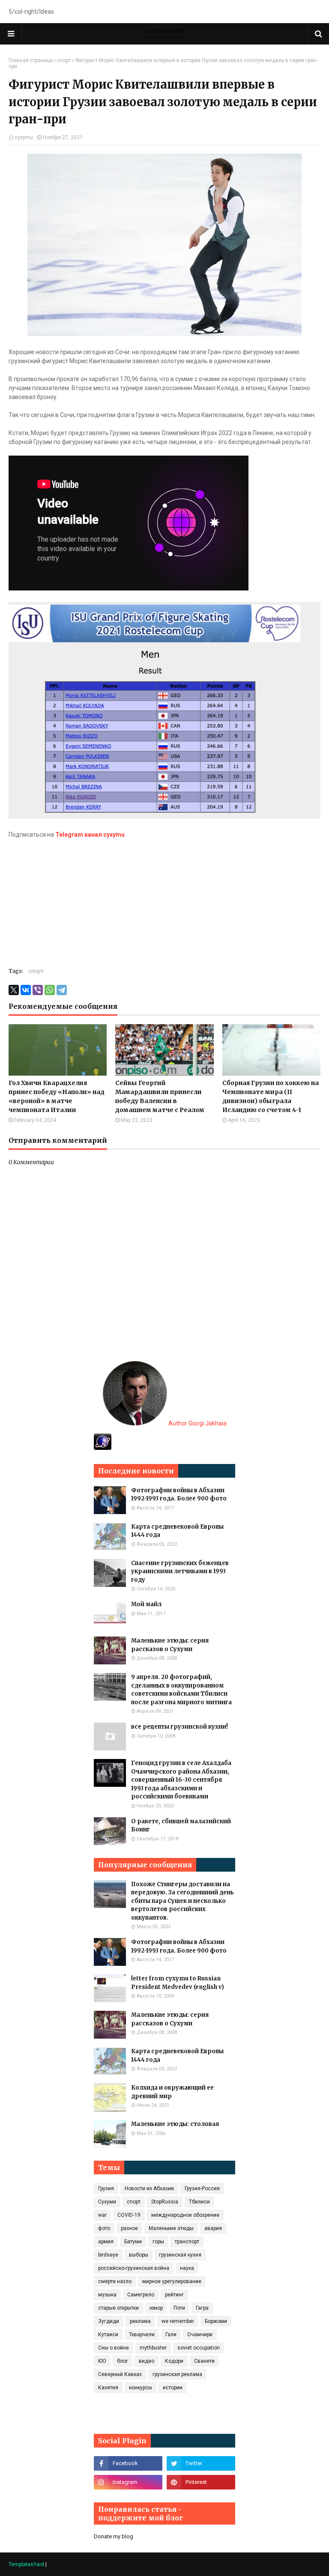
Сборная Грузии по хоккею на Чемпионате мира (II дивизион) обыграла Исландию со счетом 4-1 (271, 1096)
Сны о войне (114, 2348)
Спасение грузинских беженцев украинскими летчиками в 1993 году (180, 1571)
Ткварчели (142, 2334)
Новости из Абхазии (149, 2188)
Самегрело (141, 2295)
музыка (107, 2295)
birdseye (108, 2255)
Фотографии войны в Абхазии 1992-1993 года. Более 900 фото (179, 1495)
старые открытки (118, 2308)
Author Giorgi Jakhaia (197, 1423)
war (102, 2215)
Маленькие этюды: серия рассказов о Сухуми (170, 1645)
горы (158, 2242)
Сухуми (107, 2202)
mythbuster (153, 2348)
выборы (139, 2255)
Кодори (174, 2361)
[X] (14, 990)
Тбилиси (199, 2202)
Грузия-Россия (202, 2188)
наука (187, 2268)
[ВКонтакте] (26, 990)
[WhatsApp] (50, 990)
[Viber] (38, 990)
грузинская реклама (177, 2374)
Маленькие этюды (171, 2228)
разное (129, 2228)
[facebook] (128, 2463)
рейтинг (174, 2295)
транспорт (187, 2242)
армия (106, 2242)
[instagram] (128, 2482)
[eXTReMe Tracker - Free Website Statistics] (103, 1448)
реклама (140, 2321)
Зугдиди (109, 2321)
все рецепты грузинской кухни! (179, 1727)
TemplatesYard (26, 2564)
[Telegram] (62, 990)
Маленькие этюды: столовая (175, 2124)
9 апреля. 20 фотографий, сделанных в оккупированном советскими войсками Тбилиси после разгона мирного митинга (181, 1690)
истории (173, 2388)
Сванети (204, 2361)
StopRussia (165, 2202)
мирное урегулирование (172, 2281)
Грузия (106, 2188)
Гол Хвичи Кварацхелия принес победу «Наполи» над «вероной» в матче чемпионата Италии (57, 1096)
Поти (179, 2308)
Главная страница (31, 60)
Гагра (202, 2308)
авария (213, 2228)
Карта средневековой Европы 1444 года (177, 1531)
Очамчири (200, 2334)
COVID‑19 (129, 2215)
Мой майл (146, 1604)
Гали (171, 2334)
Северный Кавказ (120, 2374)
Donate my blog (114, 2536)
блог (123, 2361)
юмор (156, 2308)
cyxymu (24, 137)
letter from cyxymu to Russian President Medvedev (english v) (178, 1983)
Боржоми (216, 2321)
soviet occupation (199, 2348)
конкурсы (141, 2388)
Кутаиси (108, 2334)
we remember (178, 2321)
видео (147, 2361)
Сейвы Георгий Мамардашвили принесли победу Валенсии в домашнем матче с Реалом (160, 1096)
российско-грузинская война (134, 2268)
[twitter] (201, 2463)
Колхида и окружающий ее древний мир (172, 2092)
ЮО (102, 2361)
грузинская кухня (180, 2255)
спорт (64, 60)
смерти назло (115, 2281)
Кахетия (108, 2388)
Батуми (133, 2242)
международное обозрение (185, 2215)
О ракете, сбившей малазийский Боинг (181, 1826)
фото (104, 2228)
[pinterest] (201, 2482)
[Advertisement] (164, 899)
